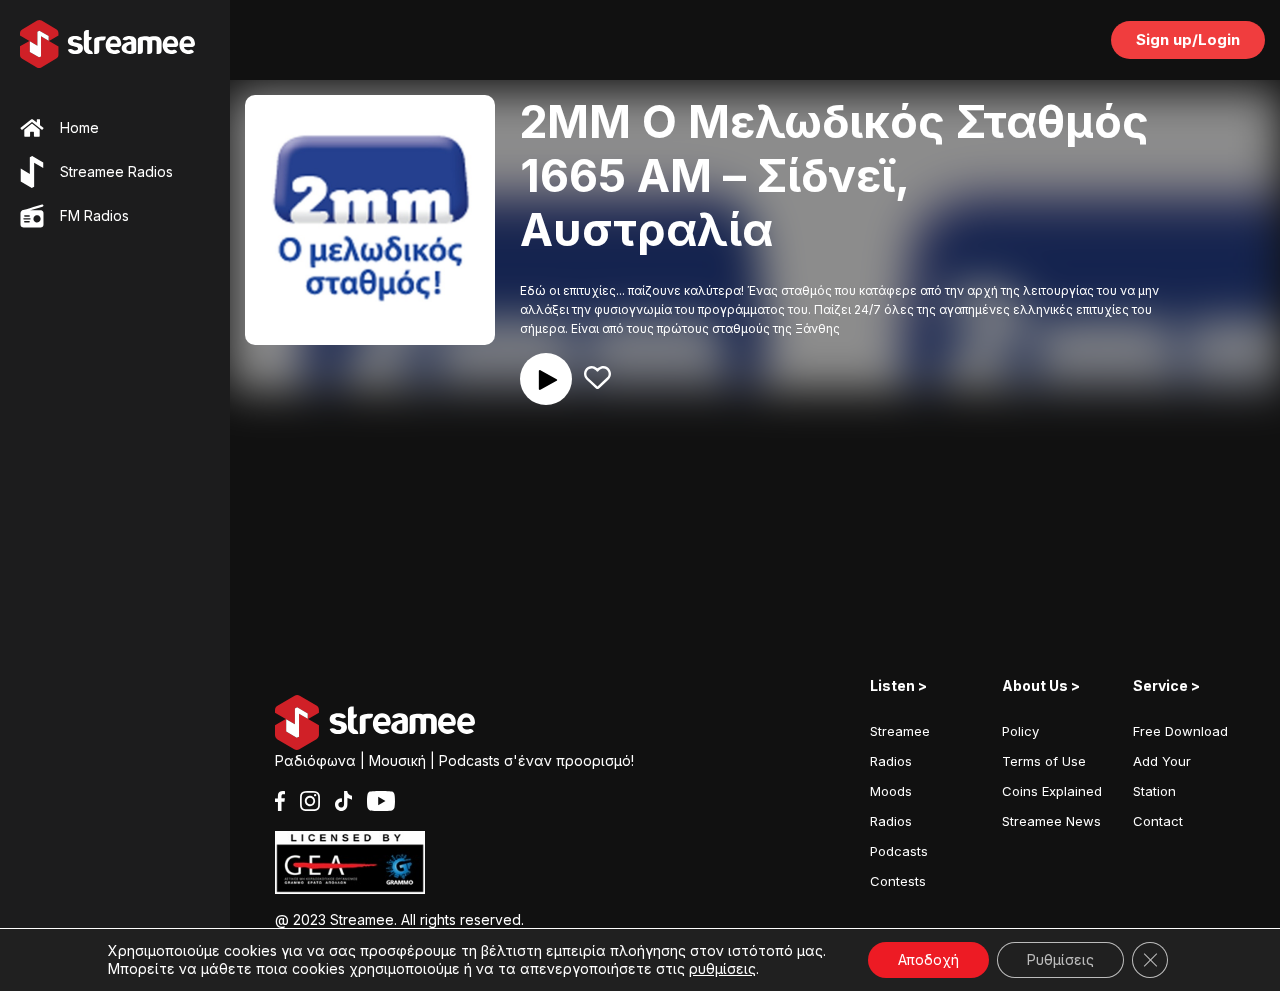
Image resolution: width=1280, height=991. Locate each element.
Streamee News (1051, 821)
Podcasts (899, 851)
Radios (891, 821)
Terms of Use (1044, 761)
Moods (891, 791)
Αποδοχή (928, 959)
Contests (898, 881)
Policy (1020, 731)
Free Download (1180, 731)
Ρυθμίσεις (1060, 959)
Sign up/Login (1188, 39)
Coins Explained (1052, 791)
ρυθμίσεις (722, 968)
